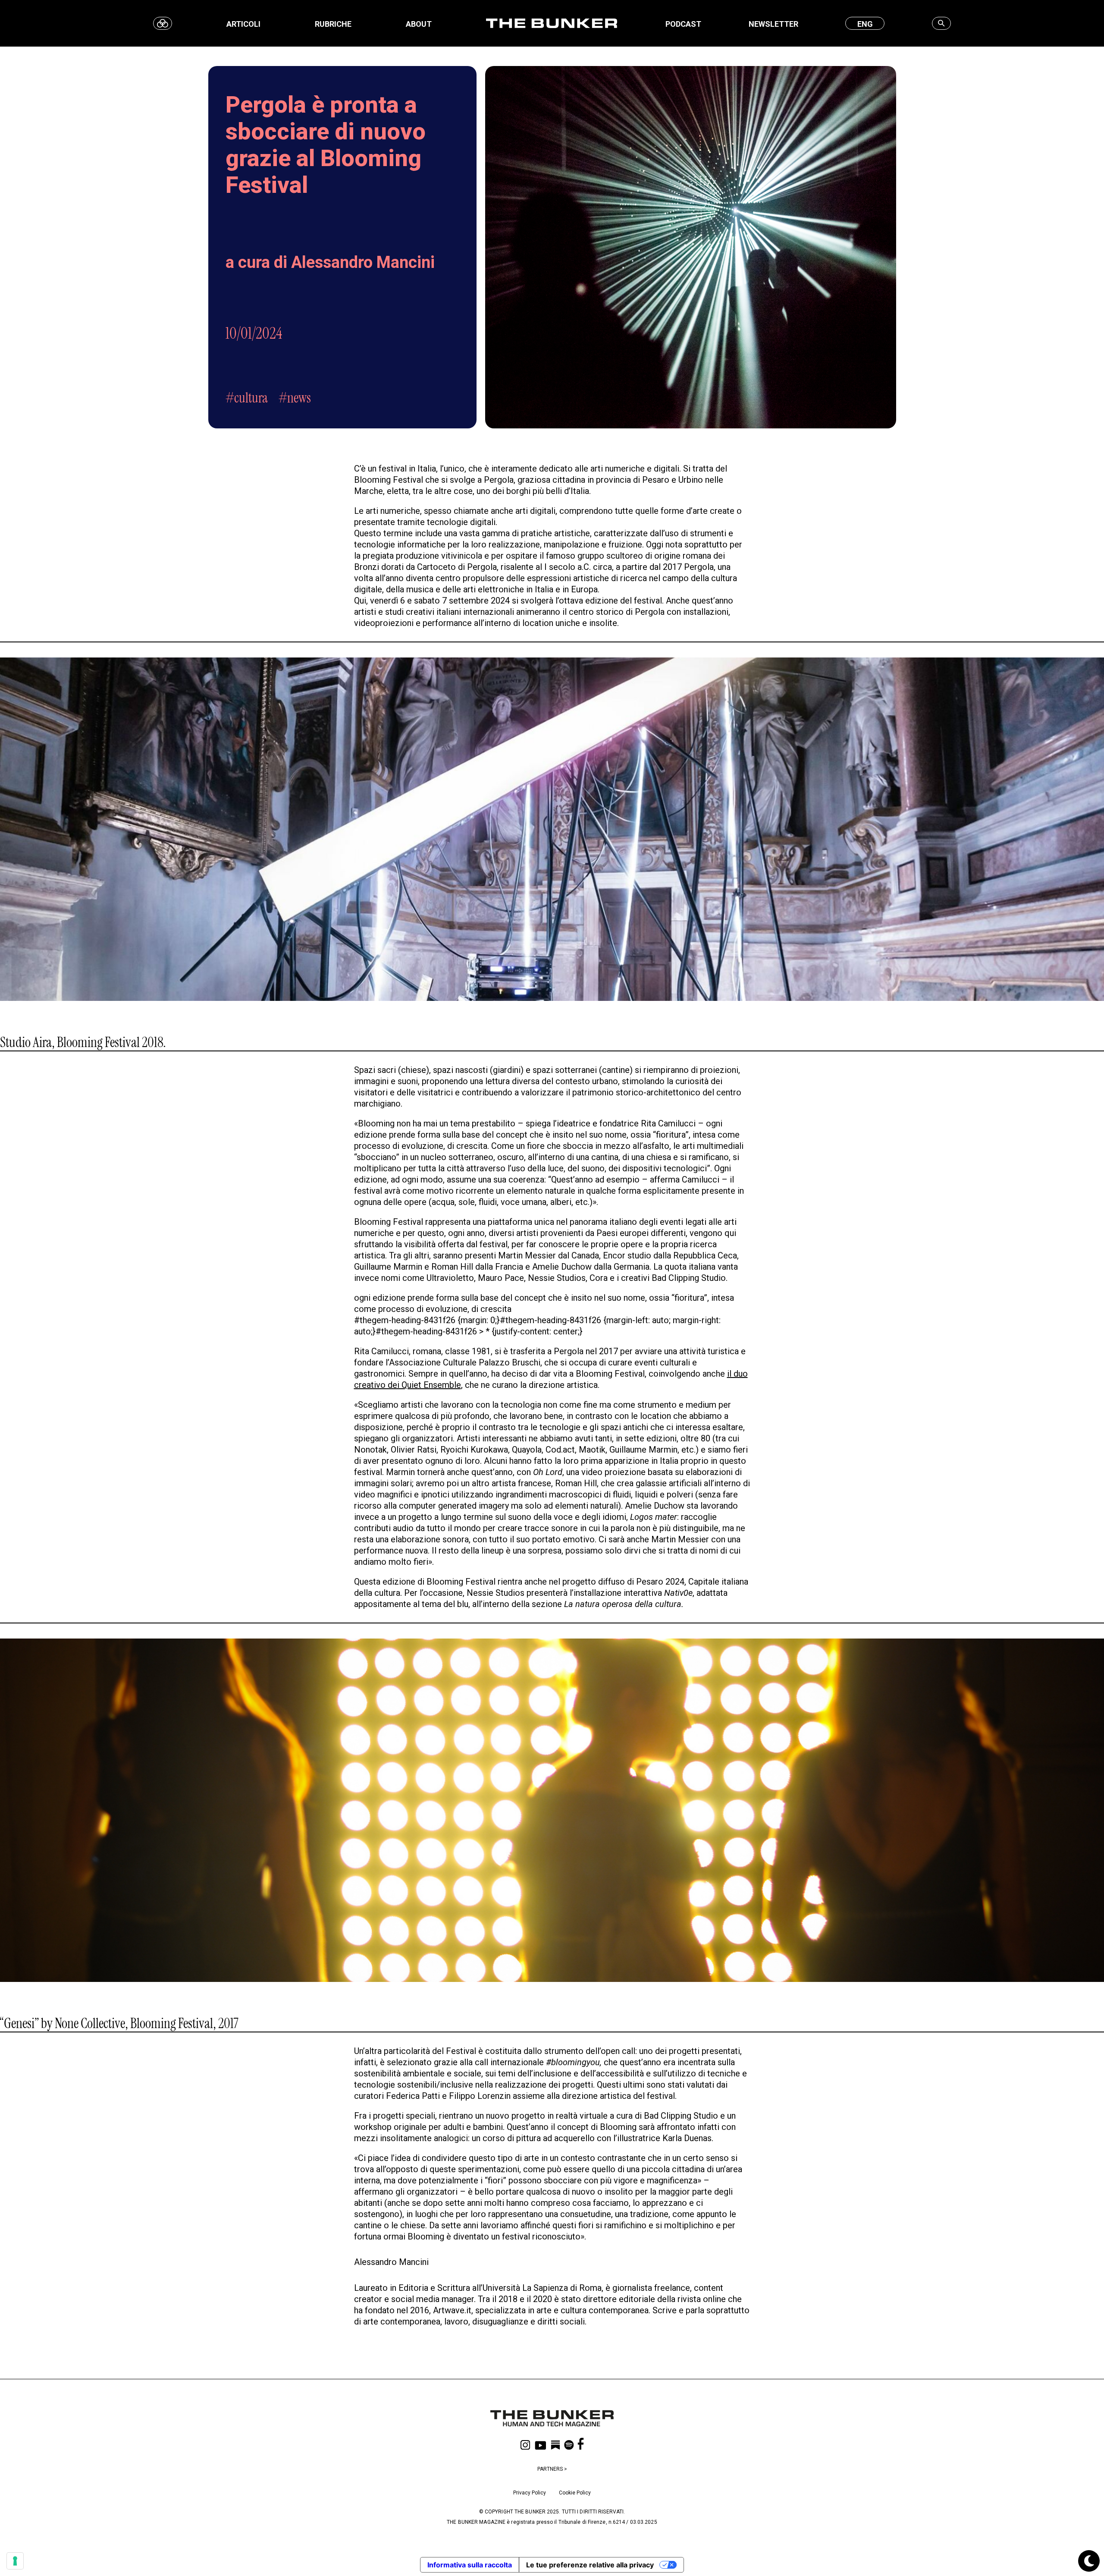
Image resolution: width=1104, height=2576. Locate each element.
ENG (865, 24)
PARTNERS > (552, 2469)
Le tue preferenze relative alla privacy (590, 2565)
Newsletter (773, 24)
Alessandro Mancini (363, 262)
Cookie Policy (575, 2493)
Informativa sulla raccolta (470, 2565)
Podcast (683, 24)
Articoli (243, 24)
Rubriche (333, 24)
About (419, 24)
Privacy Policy (530, 2493)
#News (295, 398)
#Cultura (247, 398)
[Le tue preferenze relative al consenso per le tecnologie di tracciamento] (15, 2561)
